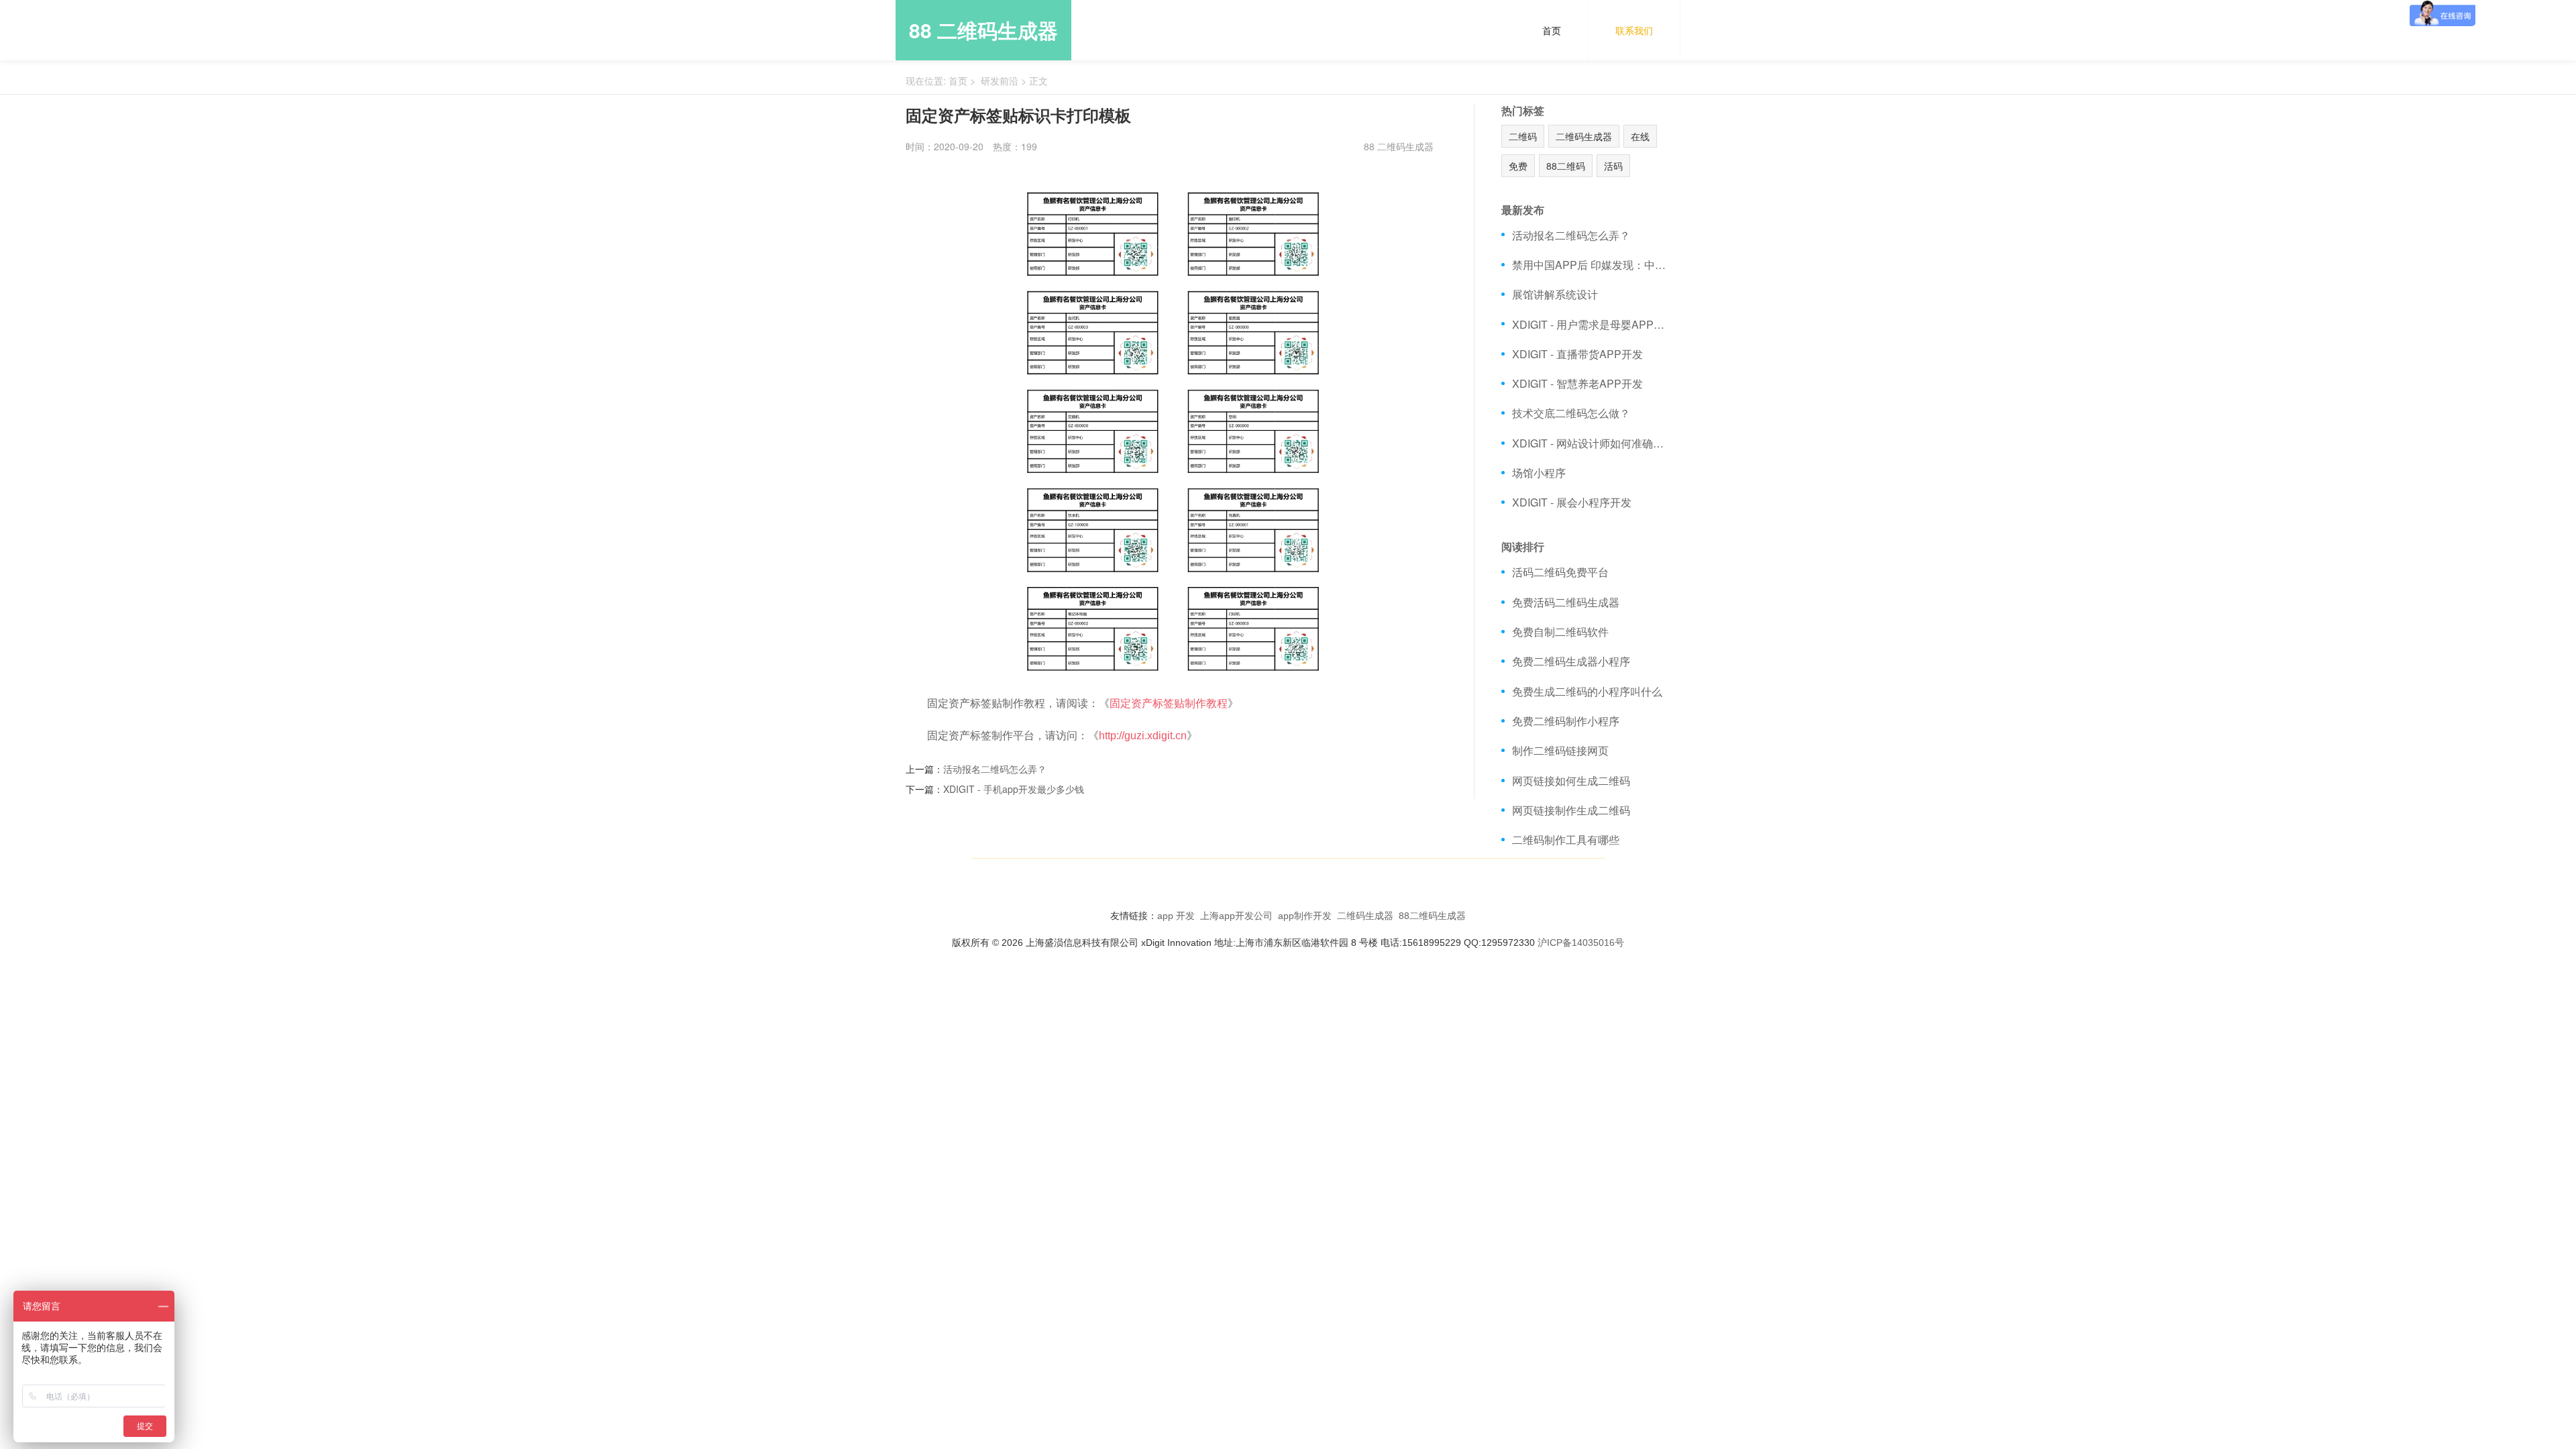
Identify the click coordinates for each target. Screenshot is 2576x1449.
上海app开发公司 (1236, 916)
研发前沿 (1000, 80)
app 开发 (1176, 916)
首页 (1552, 30)
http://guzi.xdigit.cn (1143, 736)
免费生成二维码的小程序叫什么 (1587, 691)
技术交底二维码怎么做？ (1571, 413)
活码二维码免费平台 (1560, 572)
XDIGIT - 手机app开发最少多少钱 (1014, 789)
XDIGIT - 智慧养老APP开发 (1577, 383)
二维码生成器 (1584, 136)
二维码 (1523, 136)
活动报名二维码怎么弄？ (995, 769)
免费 (1518, 166)
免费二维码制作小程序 (1566, 721)
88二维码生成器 (1432, 916)
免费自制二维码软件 (1560, 632)
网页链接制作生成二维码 (1571, 810)
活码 (1613, 166)
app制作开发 (1305, 916)
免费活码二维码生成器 (1566, 602)
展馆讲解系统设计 (1555, 294)
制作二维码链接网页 (1560, 750)
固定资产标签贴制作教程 (1169, 703)
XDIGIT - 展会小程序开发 (1572, 502)
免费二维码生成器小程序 (1571, 661)
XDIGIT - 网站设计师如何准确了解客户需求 (1592, 443)
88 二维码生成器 (983, 30)
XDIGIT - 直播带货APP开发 (1577, 354)
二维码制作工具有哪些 (1566, 840)
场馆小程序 (1539, 473)
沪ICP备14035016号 (1581, 943)
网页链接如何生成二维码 (1571, 781)
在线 (1640, 136)
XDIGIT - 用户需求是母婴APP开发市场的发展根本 (1592, 324)
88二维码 (1566, 166)
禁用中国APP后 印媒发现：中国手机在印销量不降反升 (1592, 265)
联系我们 (1634, 30)
